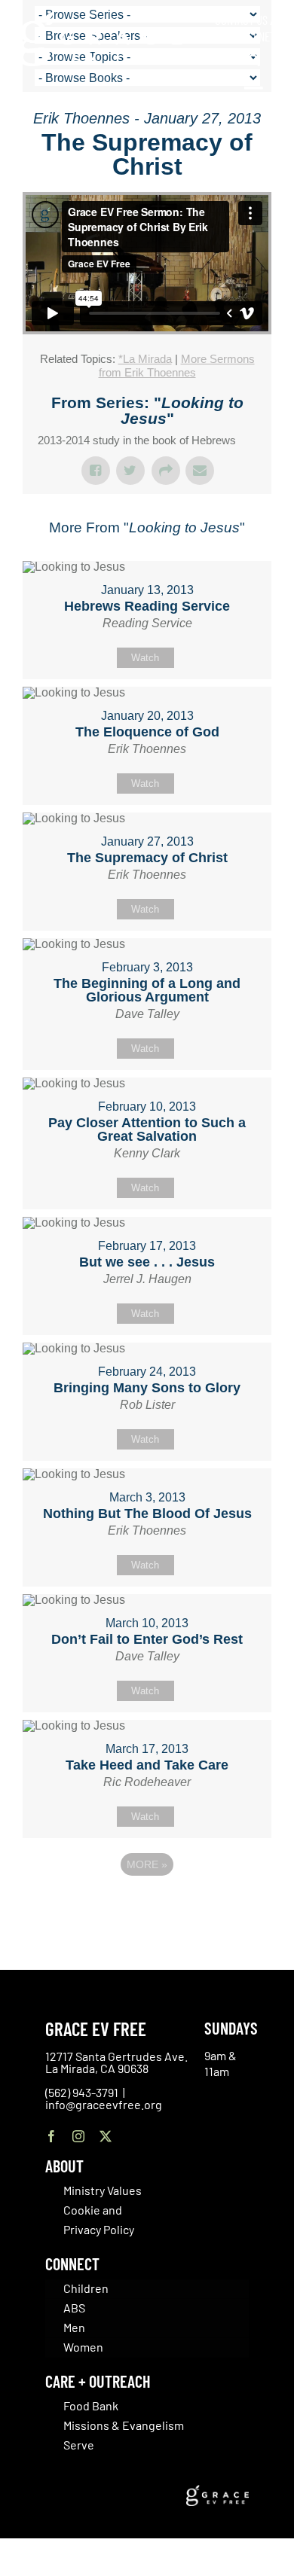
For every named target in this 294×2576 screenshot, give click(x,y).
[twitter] (106, 2136)
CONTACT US (241, 20)
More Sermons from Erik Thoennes (177, 366)
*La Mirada (145, 359)
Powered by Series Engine (147, 1906)
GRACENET (253, 36)
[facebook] (51, 2136)
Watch (145, 658)
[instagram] (78, 2136)
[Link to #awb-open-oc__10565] (254, 96)
